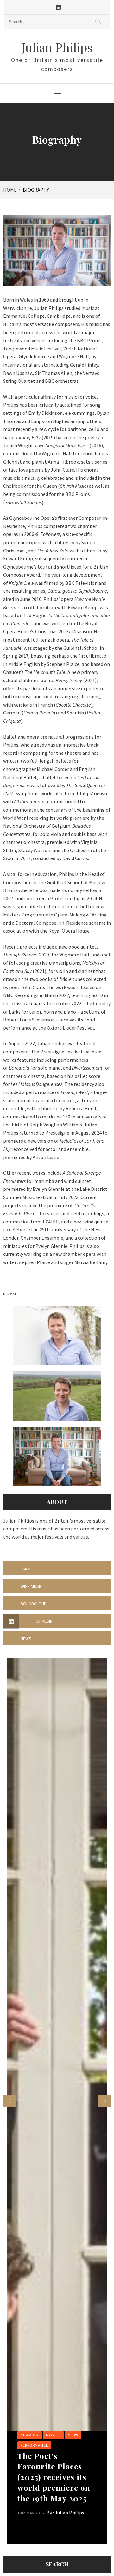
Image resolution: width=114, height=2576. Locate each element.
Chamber (30, 2435)
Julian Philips (57, 47)
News (73, 2435)
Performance (34, 2445)
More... (53, 2435)
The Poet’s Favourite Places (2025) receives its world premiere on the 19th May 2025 (54, 2477)
